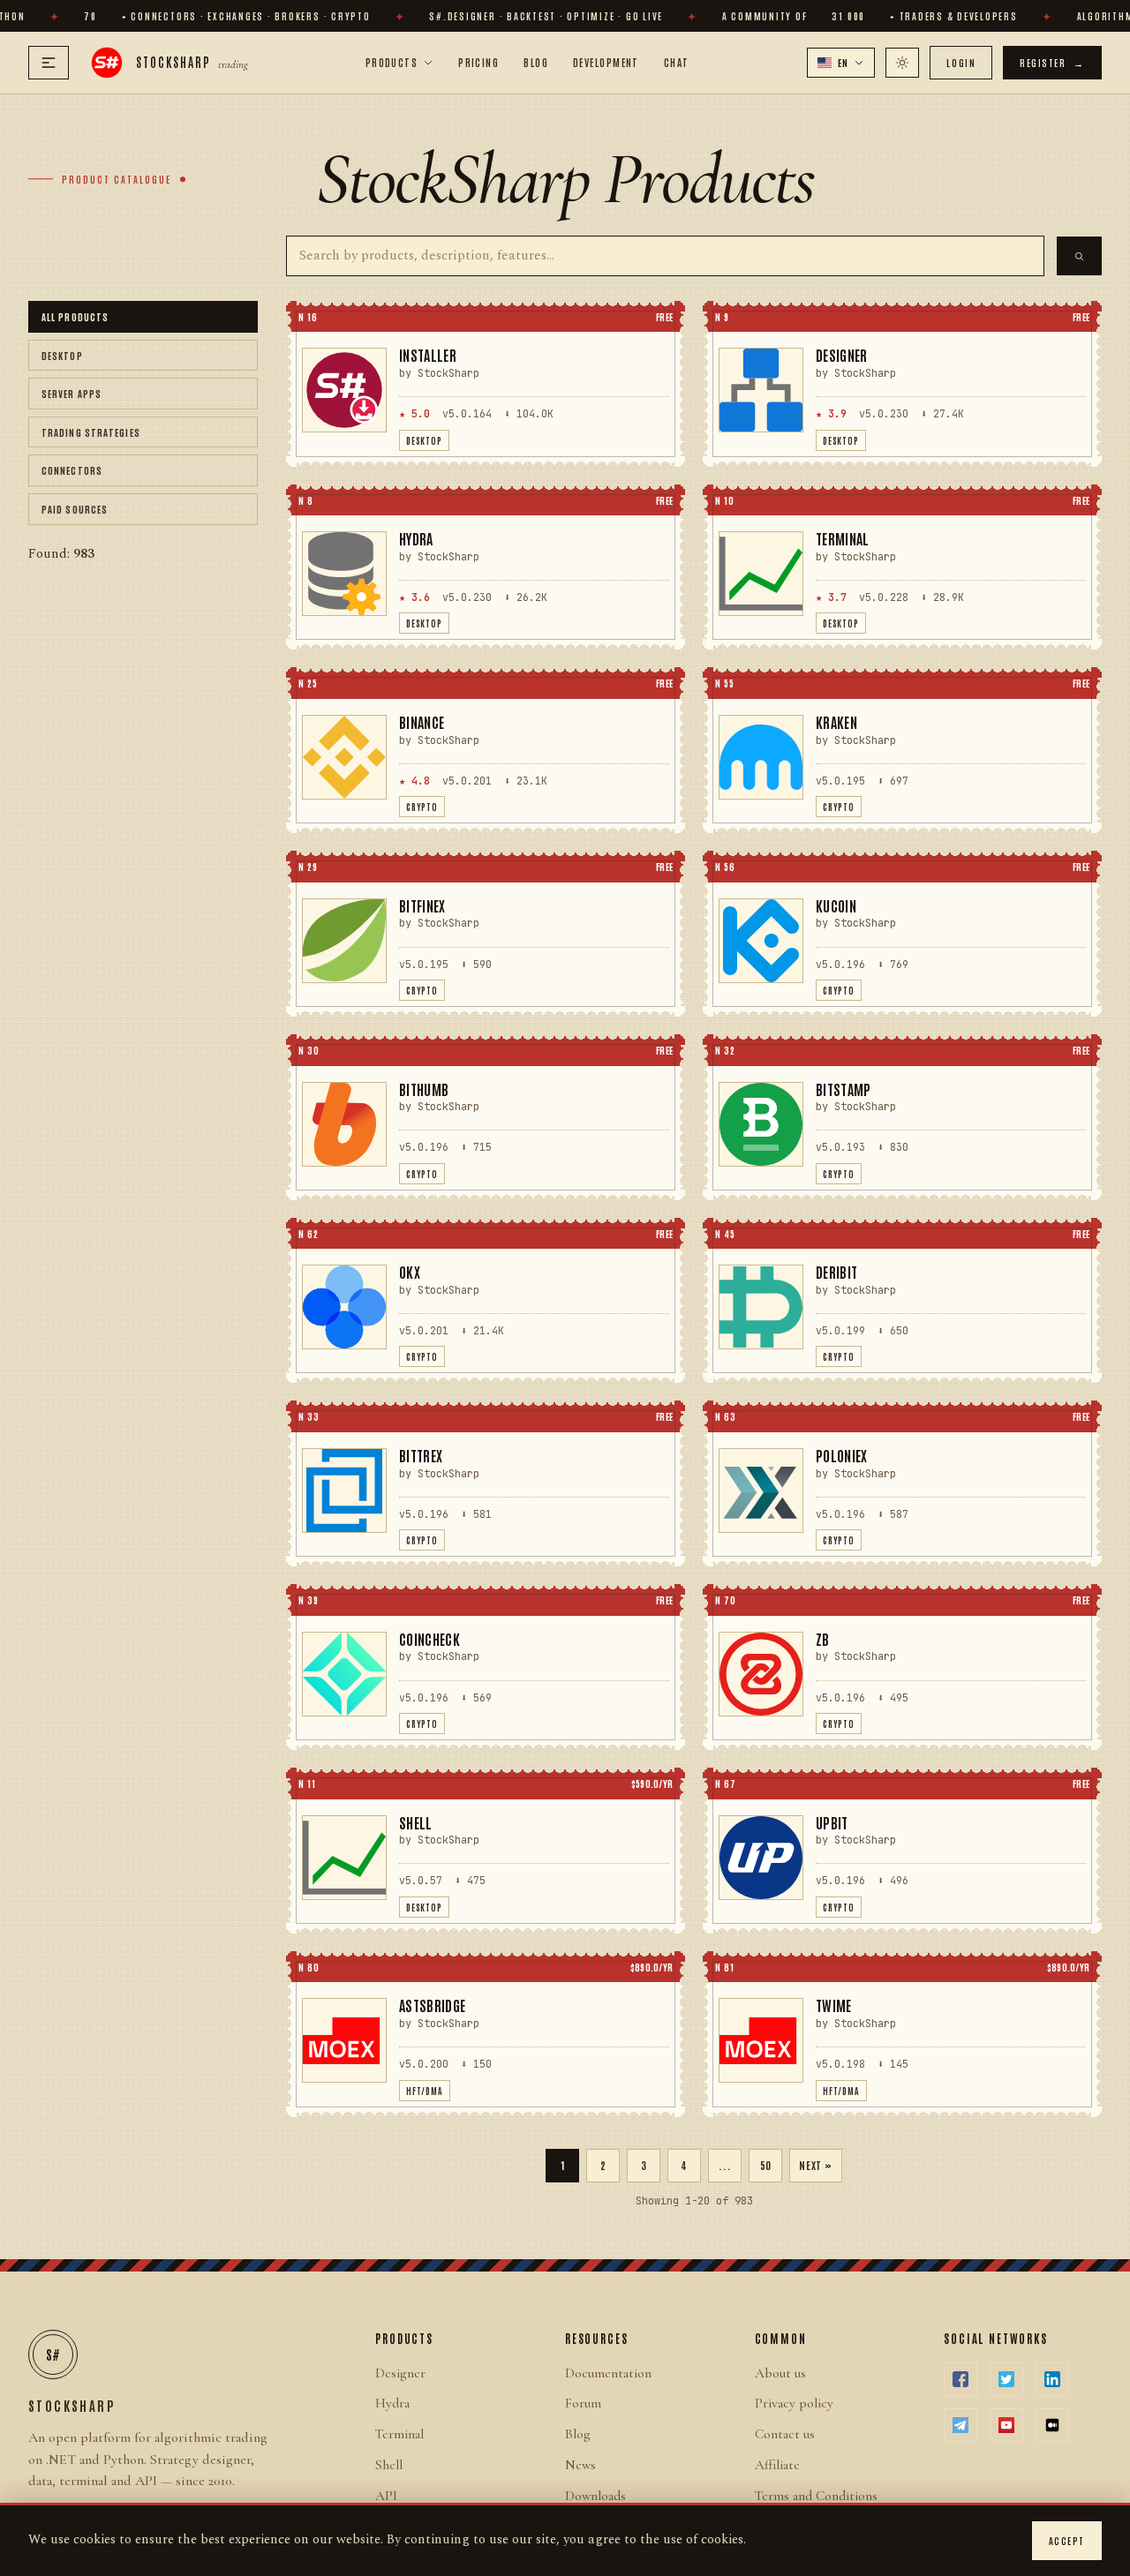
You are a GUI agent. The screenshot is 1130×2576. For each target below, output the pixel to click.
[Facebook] (960, 2379)
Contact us (785, 2434)
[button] (841, 63)
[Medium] (1052, 2425)
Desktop (62, 354)
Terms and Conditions (816, 2496)
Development (606, 62)
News (580, 2465)
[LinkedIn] (1052, 2379)
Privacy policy (794, 2403)
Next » (815, 2165)
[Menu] (49, 63)
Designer (400, 2373)
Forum (583, 2403)
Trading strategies (91, 432)
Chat (677, 62)
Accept (1067, 2540)
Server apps (72, 393)
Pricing (478, 62)
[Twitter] (1006, 2379)
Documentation (608, 2373)
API (386, 2496)
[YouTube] (1006, 2425)
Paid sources (75, 509)
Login (961, 62)
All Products (75, 316)
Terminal (399, 2434)
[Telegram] (960, 2425)
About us (780, 2373)
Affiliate (777, 2465)
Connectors (72, 470)
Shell (389, 2465)
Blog (536, 62)
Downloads (595, 2496)
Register (1052, 62)
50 (766, 2165)
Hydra (392, 2403)
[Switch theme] (902, 63)
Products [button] (392, 62)
